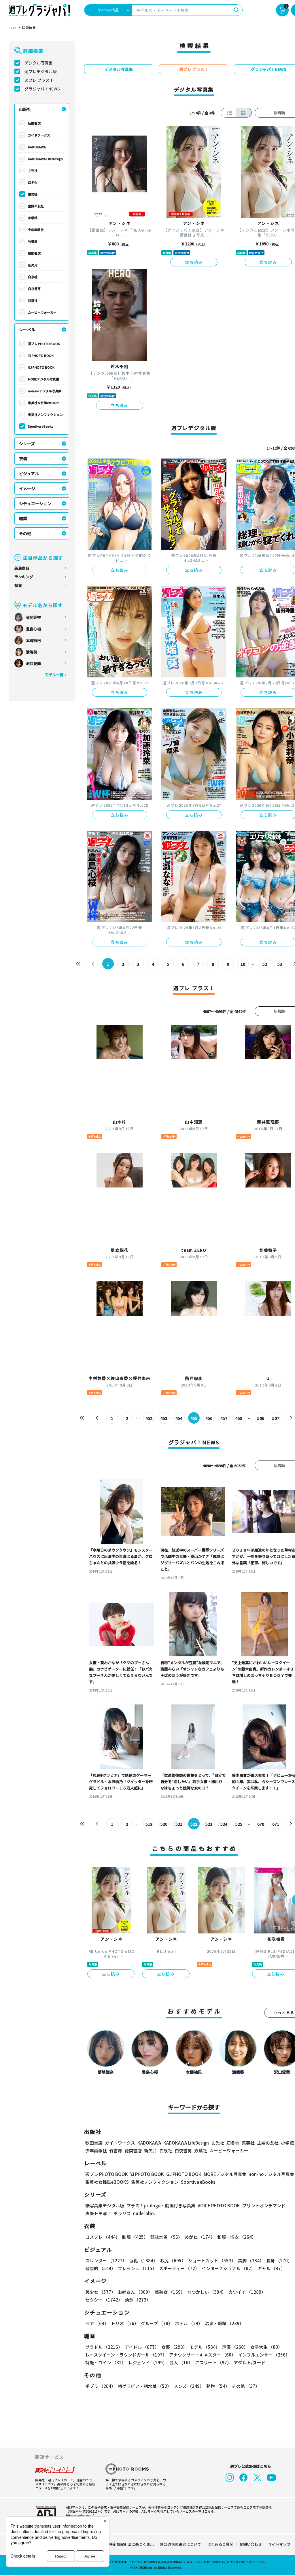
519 (149, 1824)
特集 (18, 585)
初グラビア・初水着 (145, 2386)
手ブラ (100, 2386)
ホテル (189, 2323)
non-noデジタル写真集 (45, 391)
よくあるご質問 (220, 2544)
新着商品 (22, 568)
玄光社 (33, 171)
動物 (218, 2386)
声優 (235, 2347)
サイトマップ (279, 2544)
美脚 (251, 2260)
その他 (25, 533)
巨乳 (143, 2260)
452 (149, 1418)
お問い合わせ (251, 2544)
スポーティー (179, 2268)
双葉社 (33, 300)
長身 (279, 2260)
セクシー (104, 2300)
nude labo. (144, 2213)
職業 (23, 518)
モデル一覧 (54, 675)
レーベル (27, 329)
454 (179, 1418)
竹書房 (33, 241)
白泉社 (33, 277)
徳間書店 (34, 253)
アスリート (213, 2362)
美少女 (100, 2292)
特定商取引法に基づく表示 (131, 2544)
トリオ (125, 2323)
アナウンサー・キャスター (202, 2355)
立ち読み (194, 262)
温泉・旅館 (224, 2323)
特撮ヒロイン (106, 2362)
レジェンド (148, 2362)
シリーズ (27, 444)
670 (261, 1824)
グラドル (104, 2347)
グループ (157, 2323)
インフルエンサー (264, 2355)
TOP (12, 28)
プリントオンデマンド (264, 2205)
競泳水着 (166, 2237)
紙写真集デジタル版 (105, 2205)
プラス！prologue (145, 2205)
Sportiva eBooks (41, 426)
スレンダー (106, 2260)
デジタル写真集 (39, 63)
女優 (174, 2347)
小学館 (33, 218)
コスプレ (103, 2237)
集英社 (33, 194)
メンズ (189, 2386)
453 (164, 1418)
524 (224, 1824)
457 (224, 1418)
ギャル (271, 2268)
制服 (135, 2237)
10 (243, 964)
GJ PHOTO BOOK (41, 367)
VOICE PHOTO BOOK (219, 2205)
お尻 (173, 2260)
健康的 (100, 2268)
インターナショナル (228, 2268)
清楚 (138, 2300)
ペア (97, 2323)
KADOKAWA (37, 147)
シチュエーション (35, 503)
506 (261, 1418)
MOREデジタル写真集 (44, 379)
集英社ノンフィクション (45, 414)
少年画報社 (36, 230)
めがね (200, 2237)
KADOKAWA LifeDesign (45, 159)
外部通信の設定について (180, 2544)
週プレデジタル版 (41, 71)
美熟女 (170, 2292)
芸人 (181, 2362)
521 (179, 1824)
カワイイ (247, 2292)
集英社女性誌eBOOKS (44, 403)
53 (280, 964)
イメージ (27, 488)
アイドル (142, 2347)
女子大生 (266, 2347)
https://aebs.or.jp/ (80, 2515)
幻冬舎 (33, 182)
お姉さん (135, 2292)
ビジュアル (29, 473)
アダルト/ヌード (250, 2362)
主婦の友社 (36, 206)
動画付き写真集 (180, 2205)
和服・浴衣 (237, 2237)
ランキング (24, 577)
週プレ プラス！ (39, 80)
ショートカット (212, 2260)
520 (164, 1824)
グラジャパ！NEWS (42, 89)
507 (276, 1418)
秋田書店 (34, 123)
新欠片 (33, 265)
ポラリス (122, 2213)
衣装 (23, 459)
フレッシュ (137, 2268)
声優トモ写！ (98, 2213)
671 (276, 1824)
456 (209, 1418)
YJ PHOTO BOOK (41, 355)
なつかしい (207, 2292)
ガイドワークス (39, 135)
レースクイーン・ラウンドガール (126, 2355)
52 (265, 964)
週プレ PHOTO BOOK (44, 344)
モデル (205, 2347)
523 (209, 1824)
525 (239, 1824)
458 (239, 1418)
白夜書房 (34, 289)
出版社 (25, 109)
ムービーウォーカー (42, 312)
